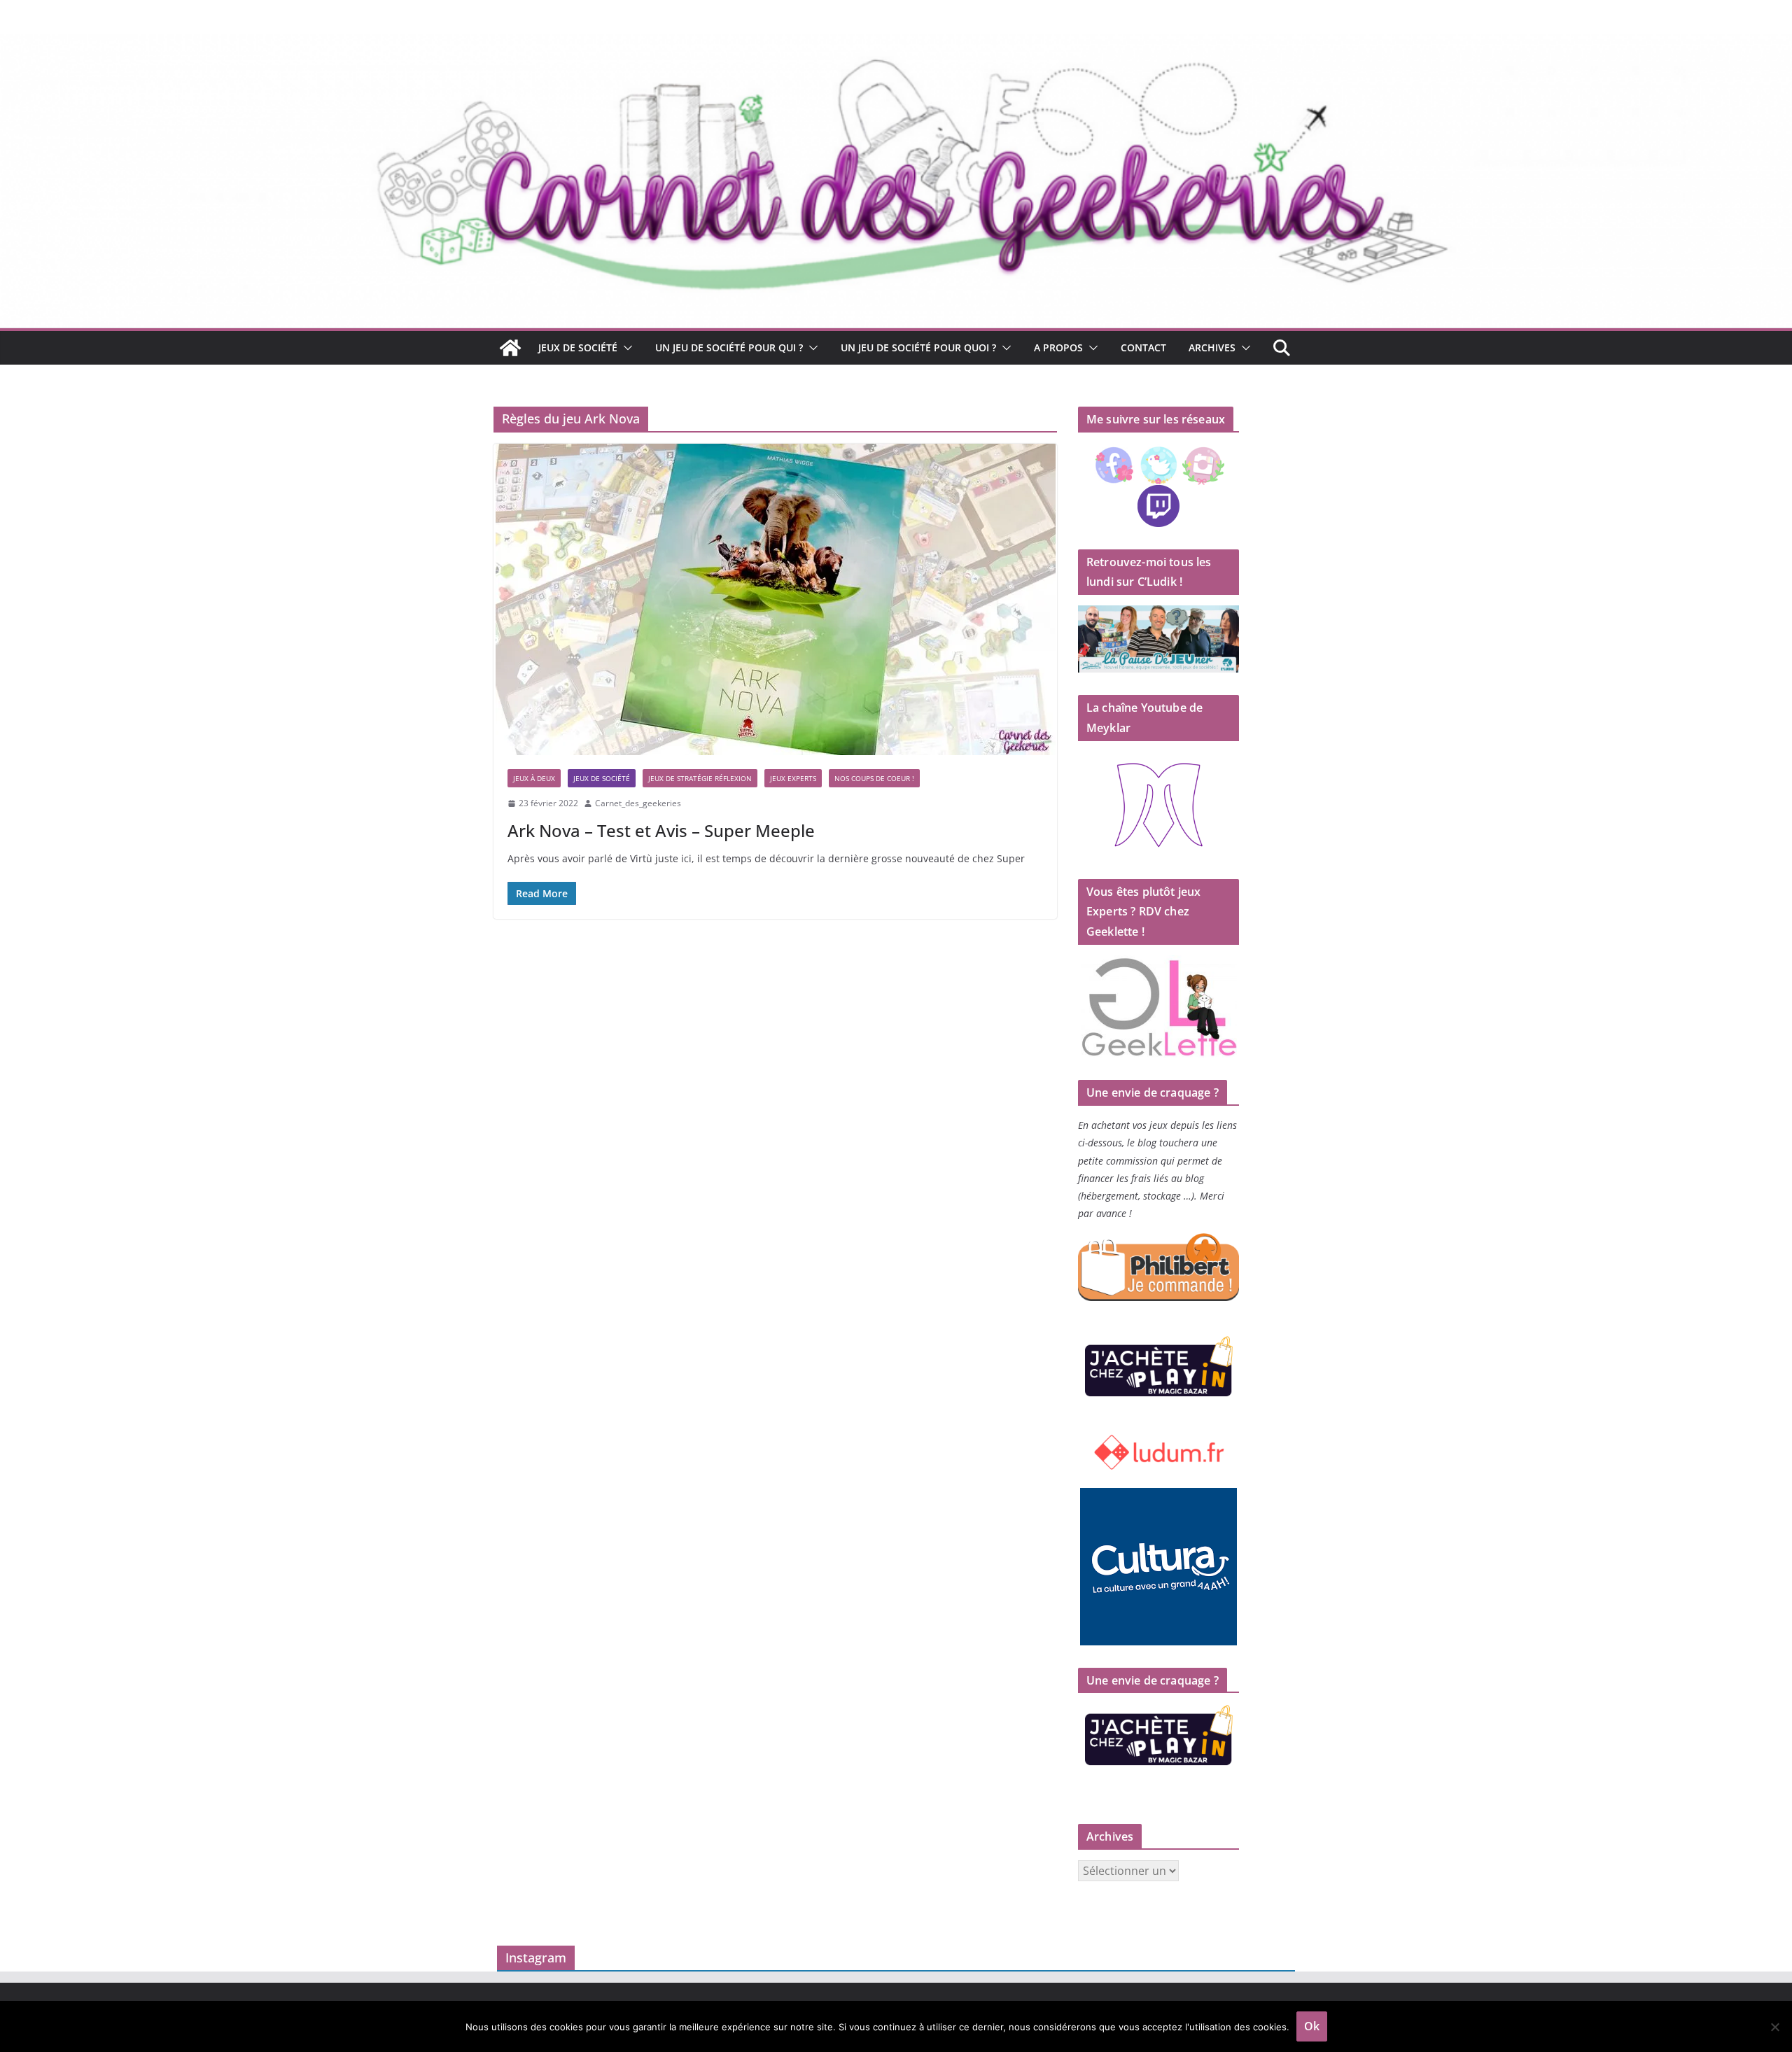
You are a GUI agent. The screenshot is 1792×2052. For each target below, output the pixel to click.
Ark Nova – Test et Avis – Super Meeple (661, 830)
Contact (1143, 347)
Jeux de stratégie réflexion (700, 778)
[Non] (1774, 2027)
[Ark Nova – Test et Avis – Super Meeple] (775, 599)
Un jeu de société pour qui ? (729, 347)
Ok (1312, 2026)
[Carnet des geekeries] (896, 43)
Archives (1212, 347)
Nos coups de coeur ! (874, 778)
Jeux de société (578, 347)
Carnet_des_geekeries (638, 803)
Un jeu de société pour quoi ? (918, 347)
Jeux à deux (534, 778)
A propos (1058, 347)
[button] (625, 348)
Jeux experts (793, 778)
